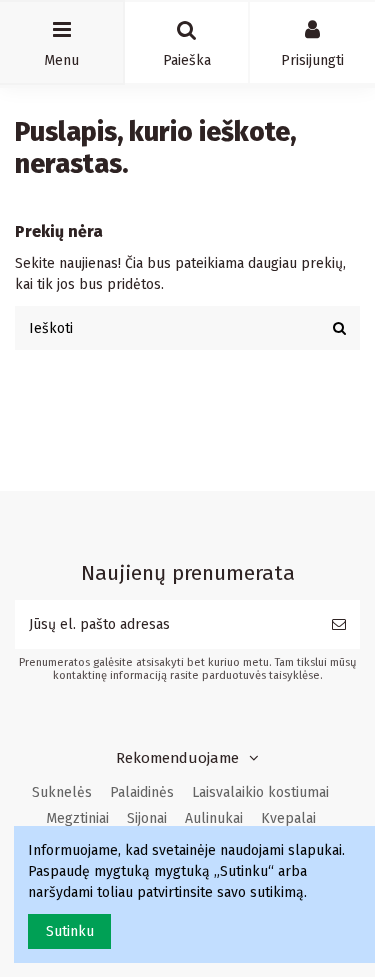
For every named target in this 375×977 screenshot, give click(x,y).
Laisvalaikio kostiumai (260, 792)
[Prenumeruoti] (339, 624)
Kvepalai (288, 818)
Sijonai (147, 818)
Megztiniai (77, 818)
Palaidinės (142, 792)
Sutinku (70, 931)
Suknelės (62, 792)
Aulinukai (214, 818)
